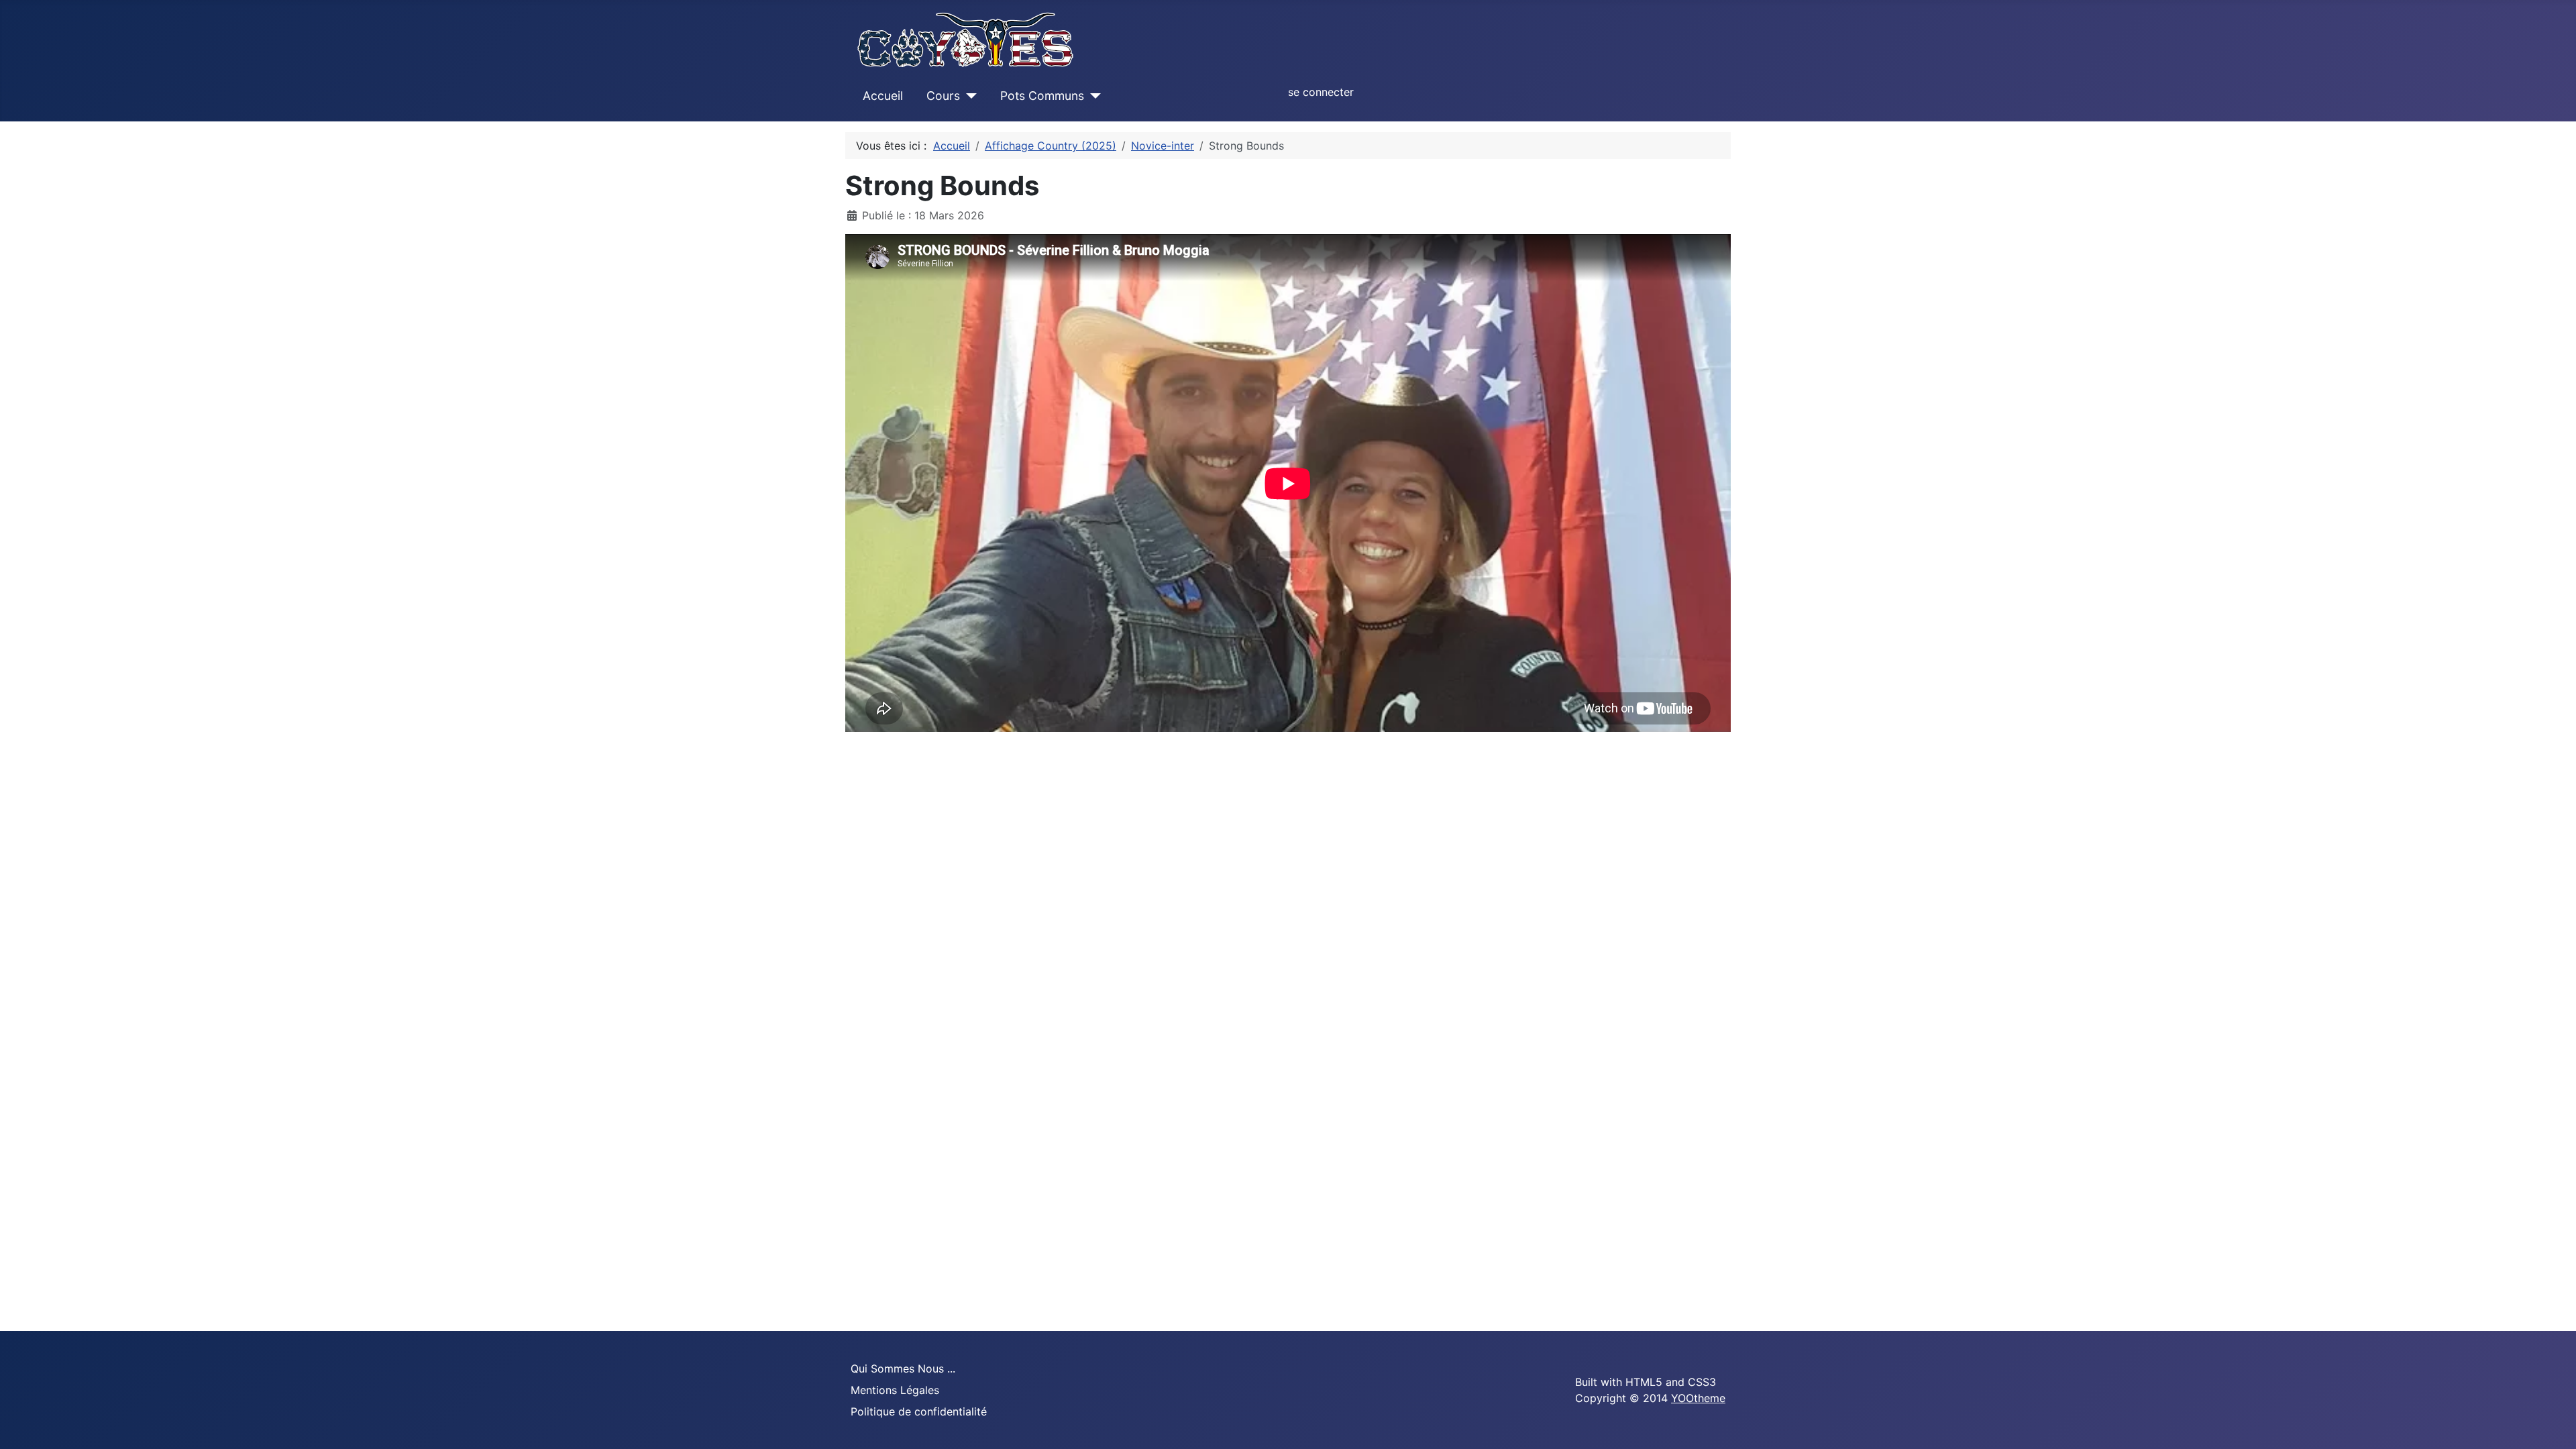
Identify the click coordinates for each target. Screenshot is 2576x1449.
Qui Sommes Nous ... (903, 1368)
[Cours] (968, 96)
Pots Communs (1042, 96)
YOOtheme (1698, 1398)
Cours (943, 96)
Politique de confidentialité (919, 1411)
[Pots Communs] (1092, 96)
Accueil (883, 96)
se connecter (1321, 92)
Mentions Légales (895, 1390)
